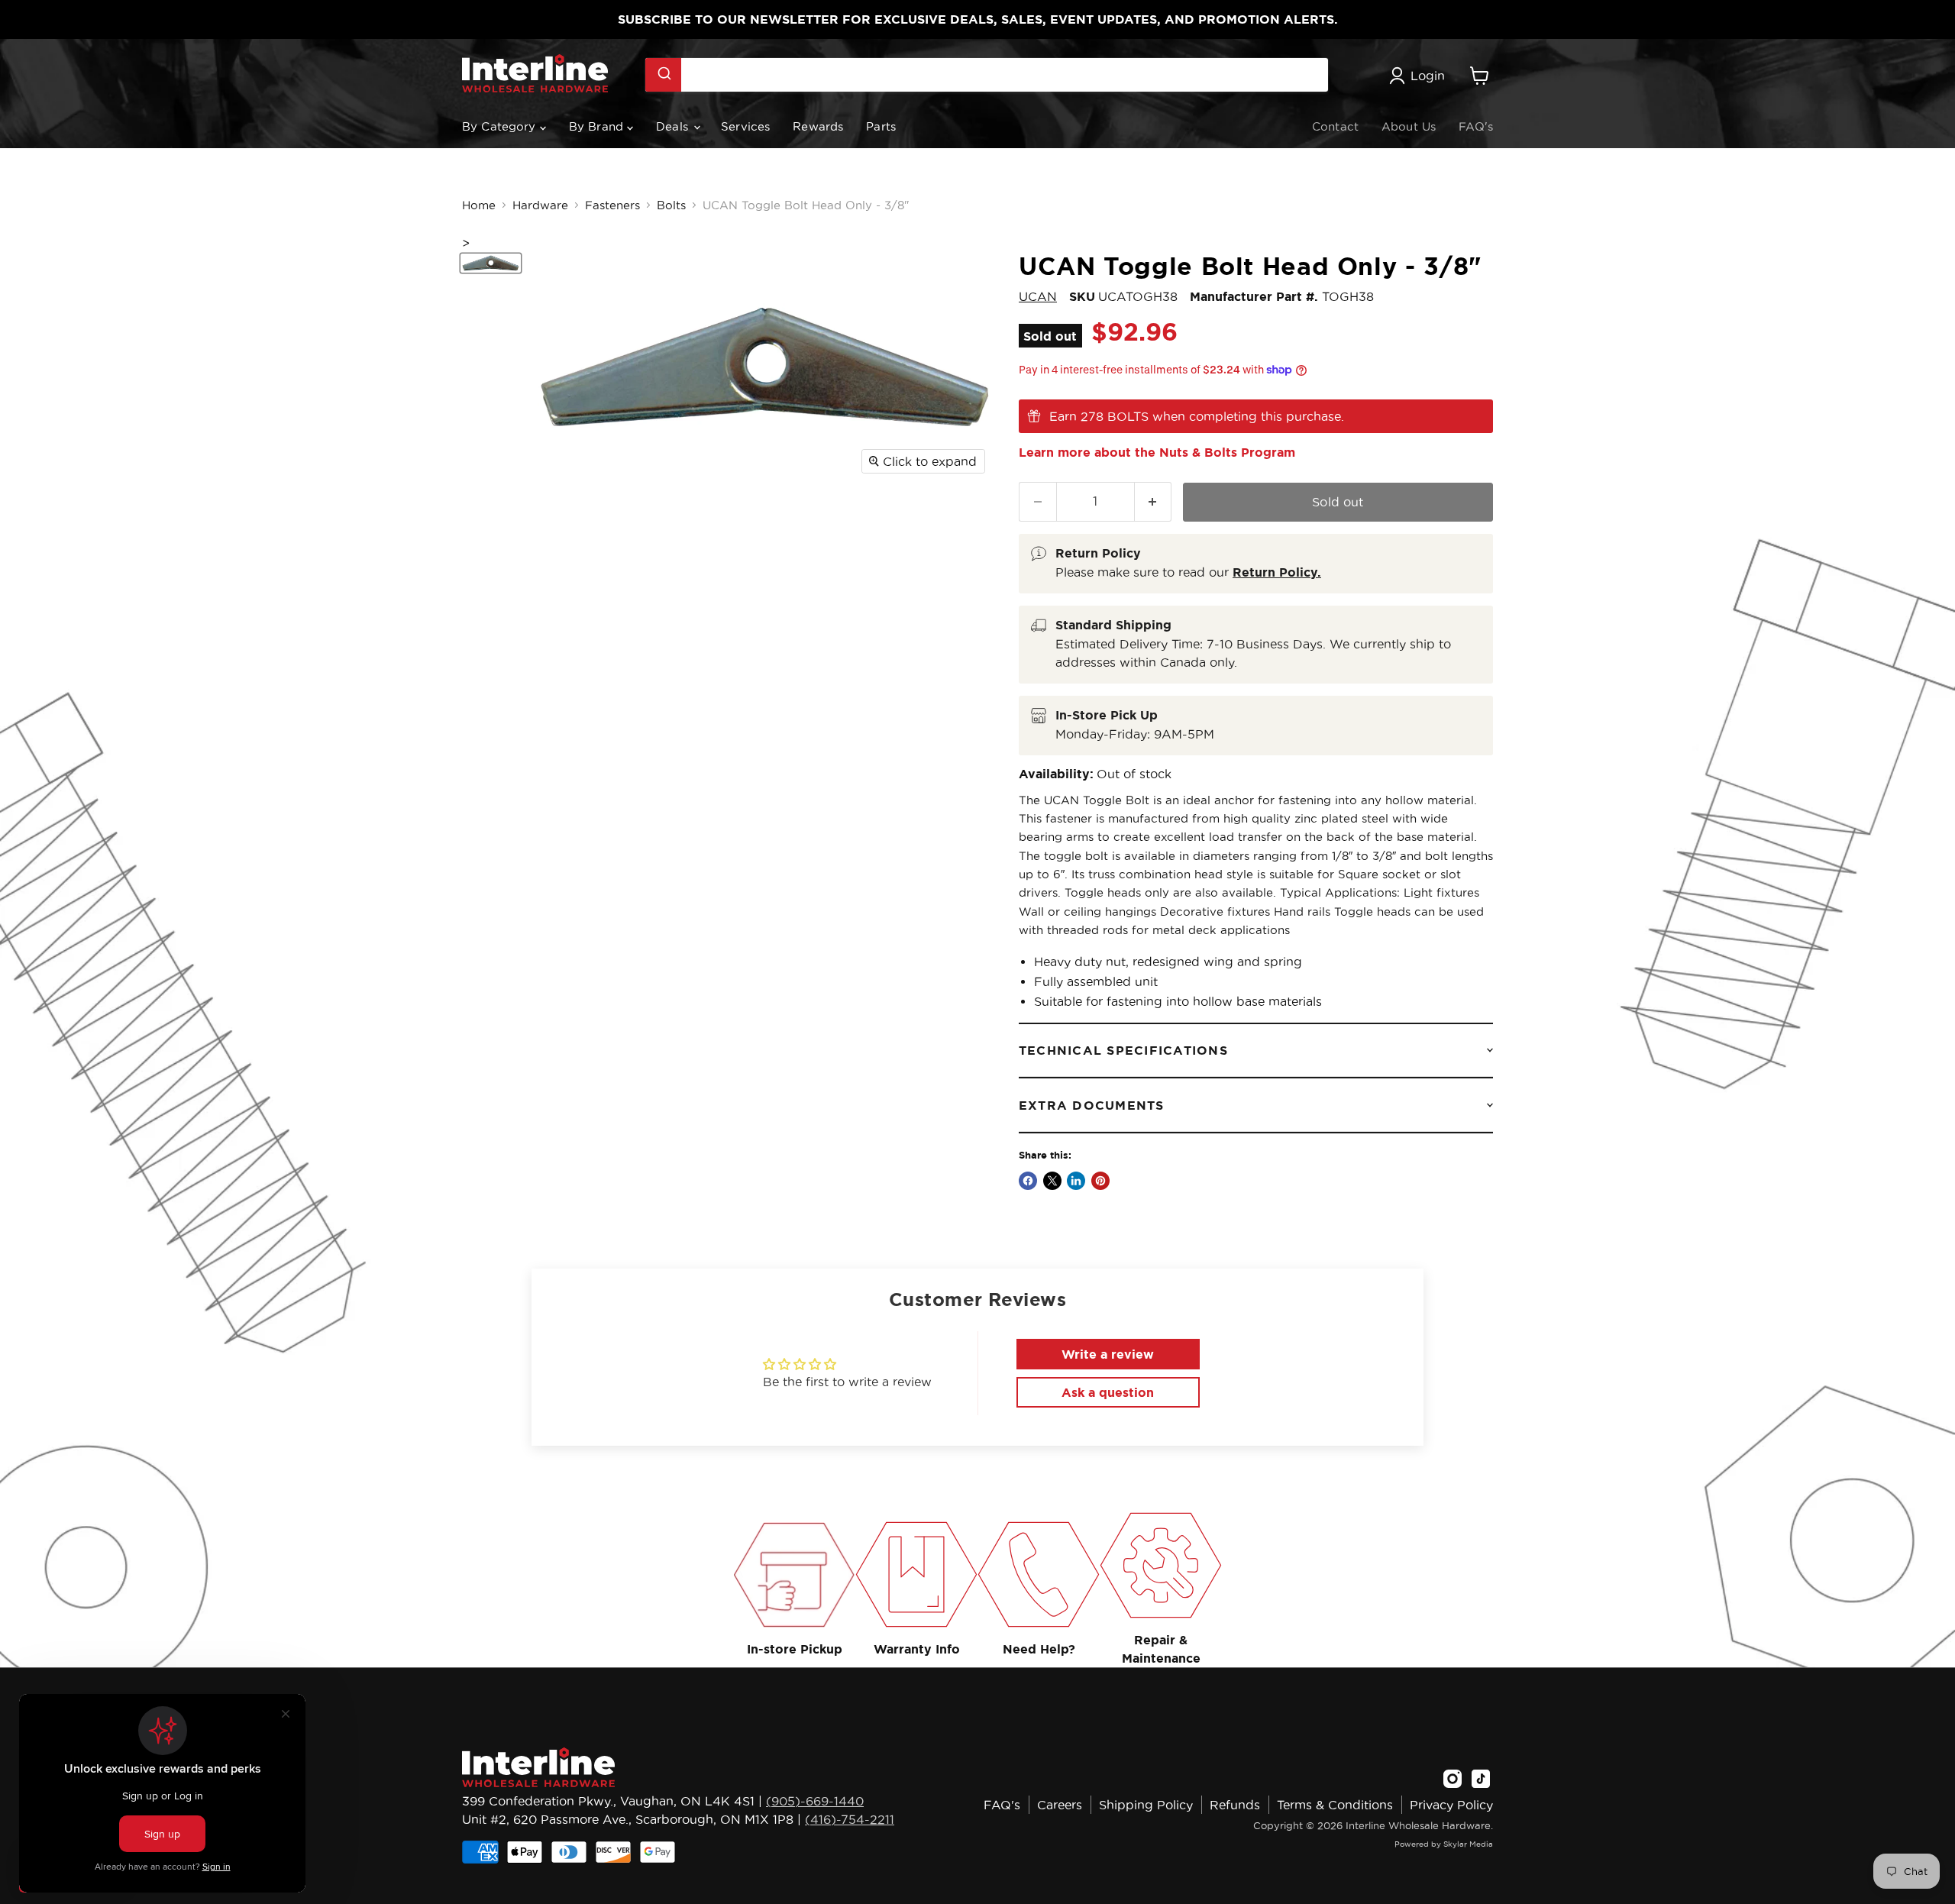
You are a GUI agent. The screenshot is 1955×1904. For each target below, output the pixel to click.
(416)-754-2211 (850, 1819)
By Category (501, 126)
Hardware (540, 205)
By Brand (598, 126)
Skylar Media (1468, 1844)
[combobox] (987, 75)
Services (745, 126)
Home (479, 205)
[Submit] (663, 75)
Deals (674, 126)
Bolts (671, 205)
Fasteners (612, 205)
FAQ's (1476, 126)
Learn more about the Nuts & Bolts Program (1157, 452)
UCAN (1038, 296)
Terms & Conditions (1335, 1805)
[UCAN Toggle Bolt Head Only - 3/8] (491, 263)
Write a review (1108, 1354)
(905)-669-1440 (815, 1801)
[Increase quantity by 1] (1154, 501)
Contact (1335, 126)
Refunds (1235, 1805)
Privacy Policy (1451, 1805)
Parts (881, 126)
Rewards (818, 126)
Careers (1060, 1805)
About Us (1409, 126)
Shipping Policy (1146, 1805)
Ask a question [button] (1108, 1392)
